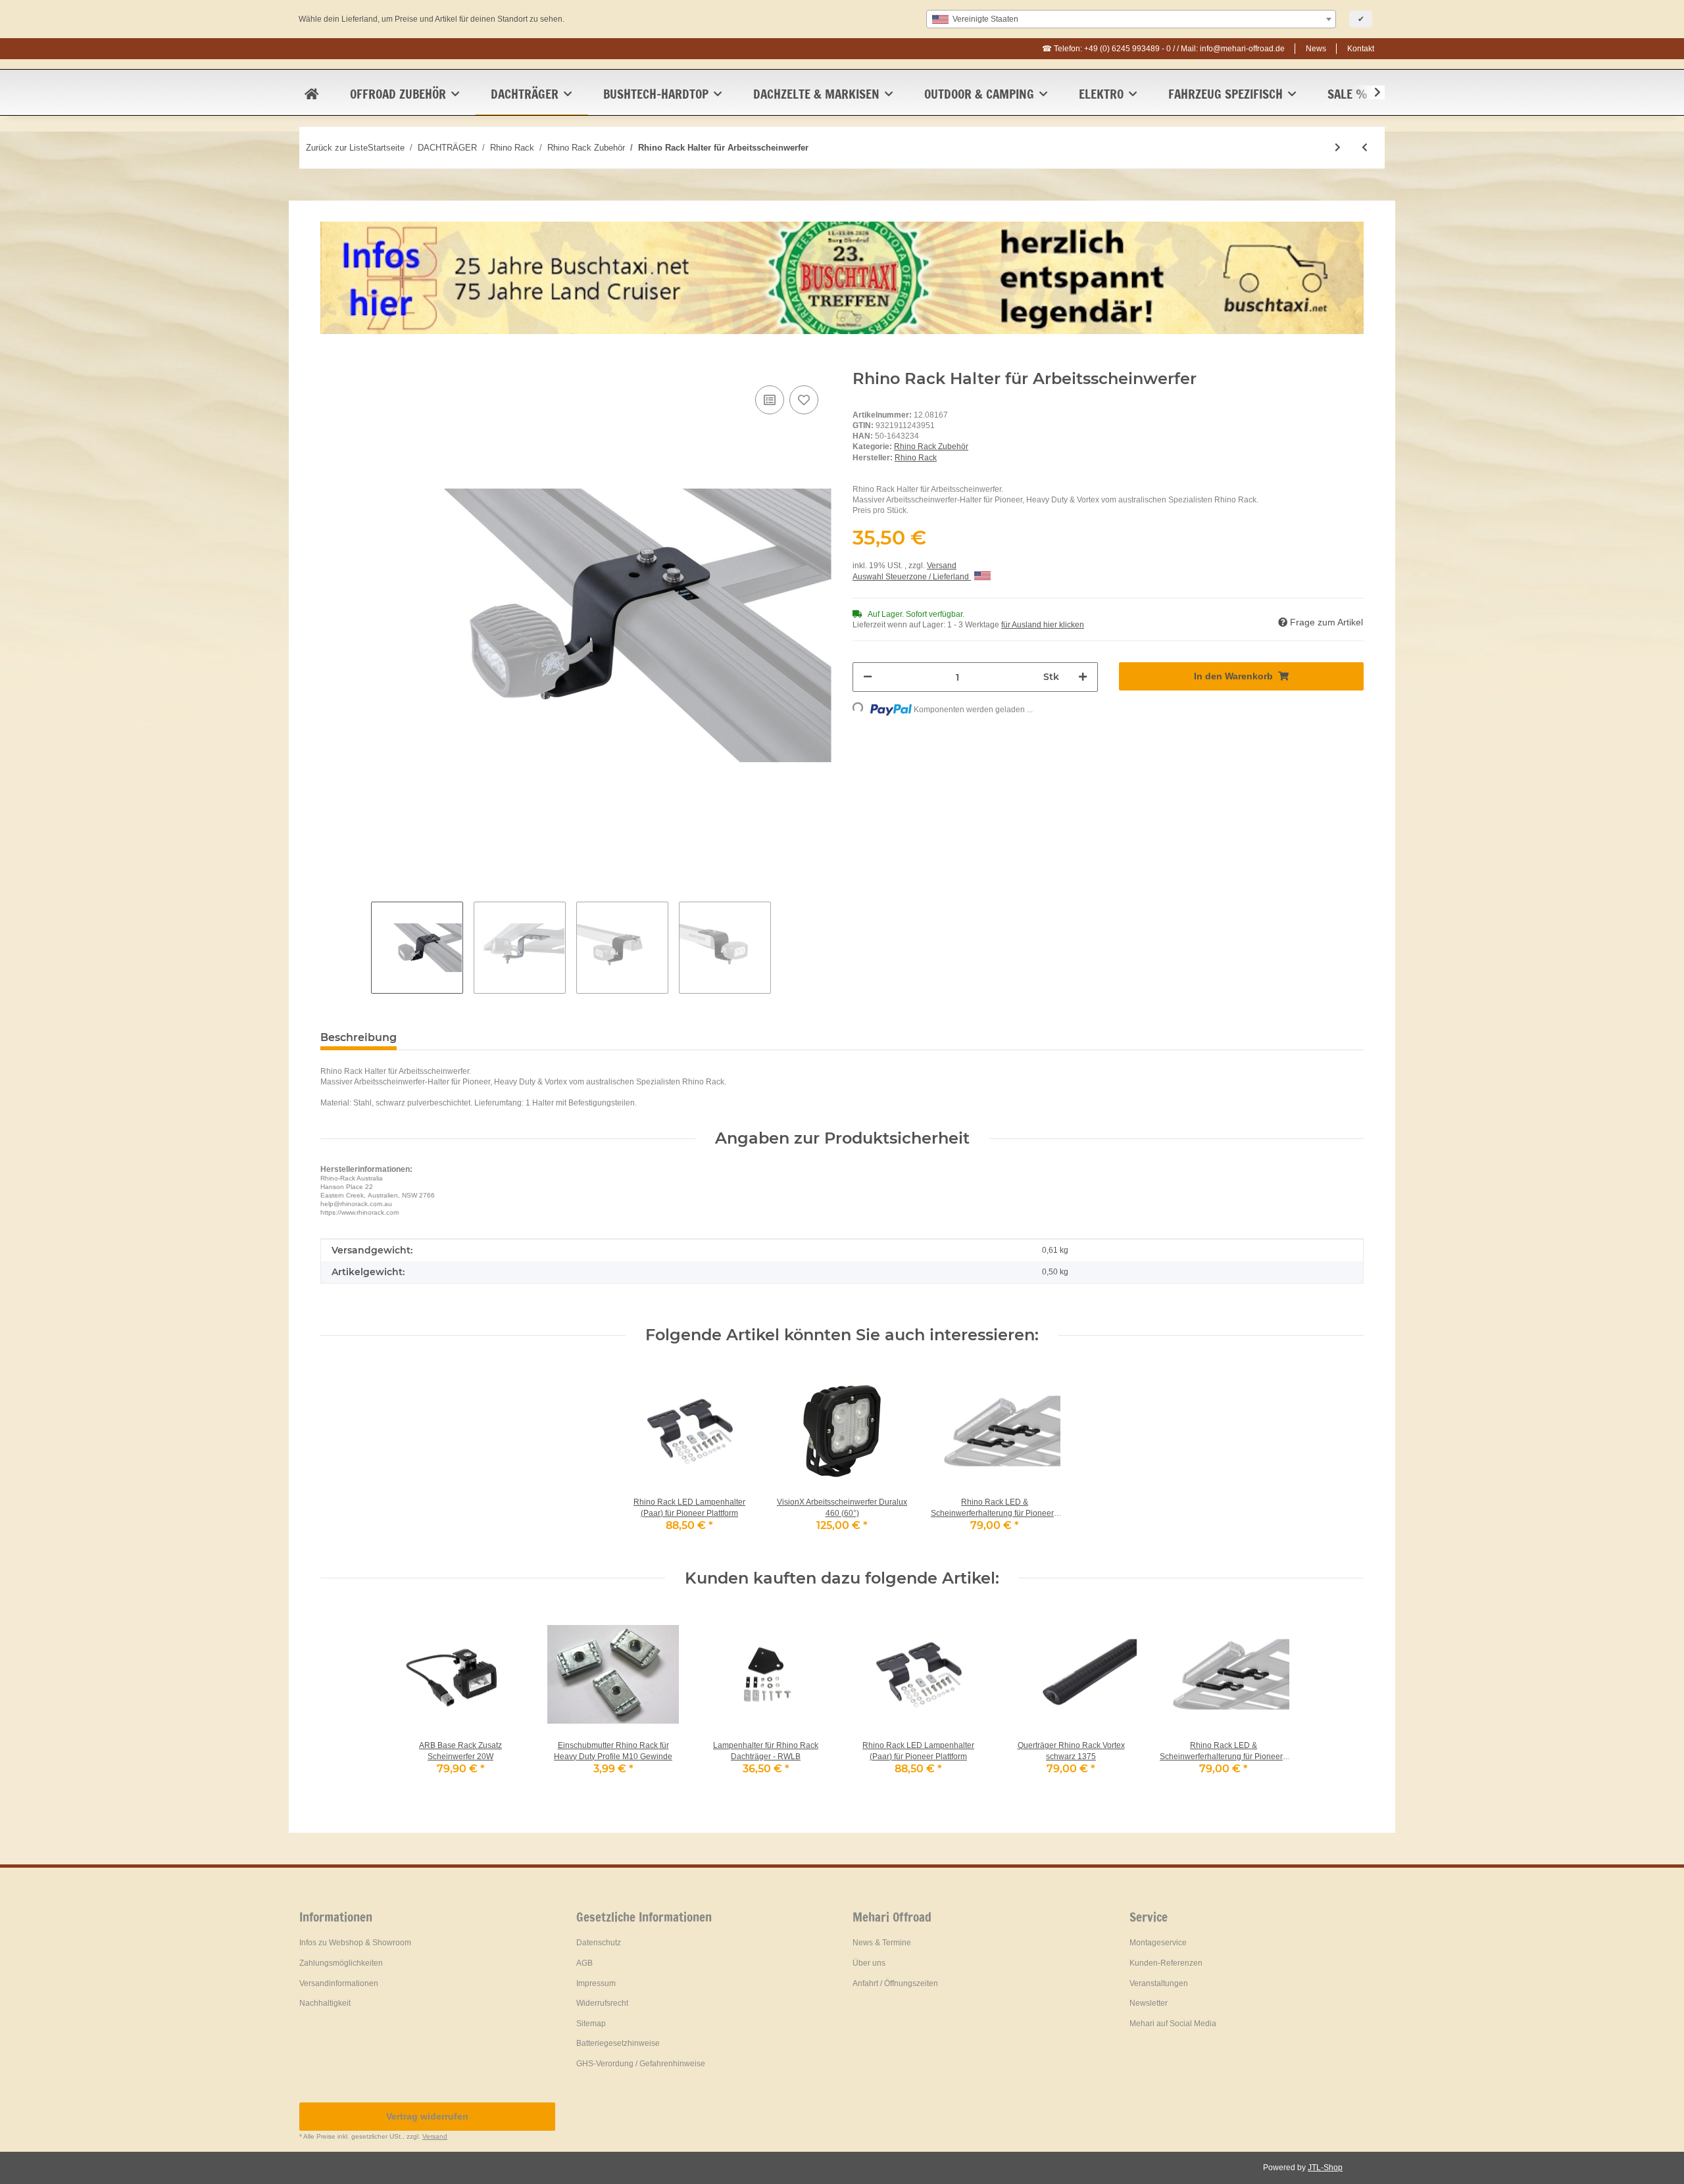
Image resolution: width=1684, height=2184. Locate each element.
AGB (584, 1963)
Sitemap (591, 2024)
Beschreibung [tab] (359, 1037)
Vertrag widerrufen (427, 2116)
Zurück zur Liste (337, 148)
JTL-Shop (1325, 2168)
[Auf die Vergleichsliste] (770, 400)
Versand (942, 566)
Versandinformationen (339, 1983)
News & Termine (882, 1943)
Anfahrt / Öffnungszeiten (895, 1983)
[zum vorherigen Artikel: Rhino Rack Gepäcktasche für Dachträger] (1365, 148)
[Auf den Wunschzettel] (804, 400)
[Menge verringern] (868, 677)
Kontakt (1361, 49)
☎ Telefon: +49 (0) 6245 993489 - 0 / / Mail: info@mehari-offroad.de (1163, 49)
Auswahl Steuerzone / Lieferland (912, 577)
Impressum (596, 1983)
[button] (1369, 93)
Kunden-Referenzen (1166, 1963)
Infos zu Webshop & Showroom (355, 1943)
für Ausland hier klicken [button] (1043, 625)
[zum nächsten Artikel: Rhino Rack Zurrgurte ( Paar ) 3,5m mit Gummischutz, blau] (1338, 148)
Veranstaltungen (1159, 1983)
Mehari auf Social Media (1173, 2024)
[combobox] (1131, 19)
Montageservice (1158, 1943)
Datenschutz (599, 1943)
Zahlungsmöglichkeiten (341, 1963)
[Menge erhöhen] (1083, 677)
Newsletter (1149, 2003)
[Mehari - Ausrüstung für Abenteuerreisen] (311, 94)
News (1316, 49)
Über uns (869, 1963)
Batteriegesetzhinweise (618, 2043)
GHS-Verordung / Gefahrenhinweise (641, 2064)
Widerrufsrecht (602, 2003)
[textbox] (1131, 19)
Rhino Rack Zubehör (931, 447)
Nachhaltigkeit (325, 2003)
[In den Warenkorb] (331, 362)
